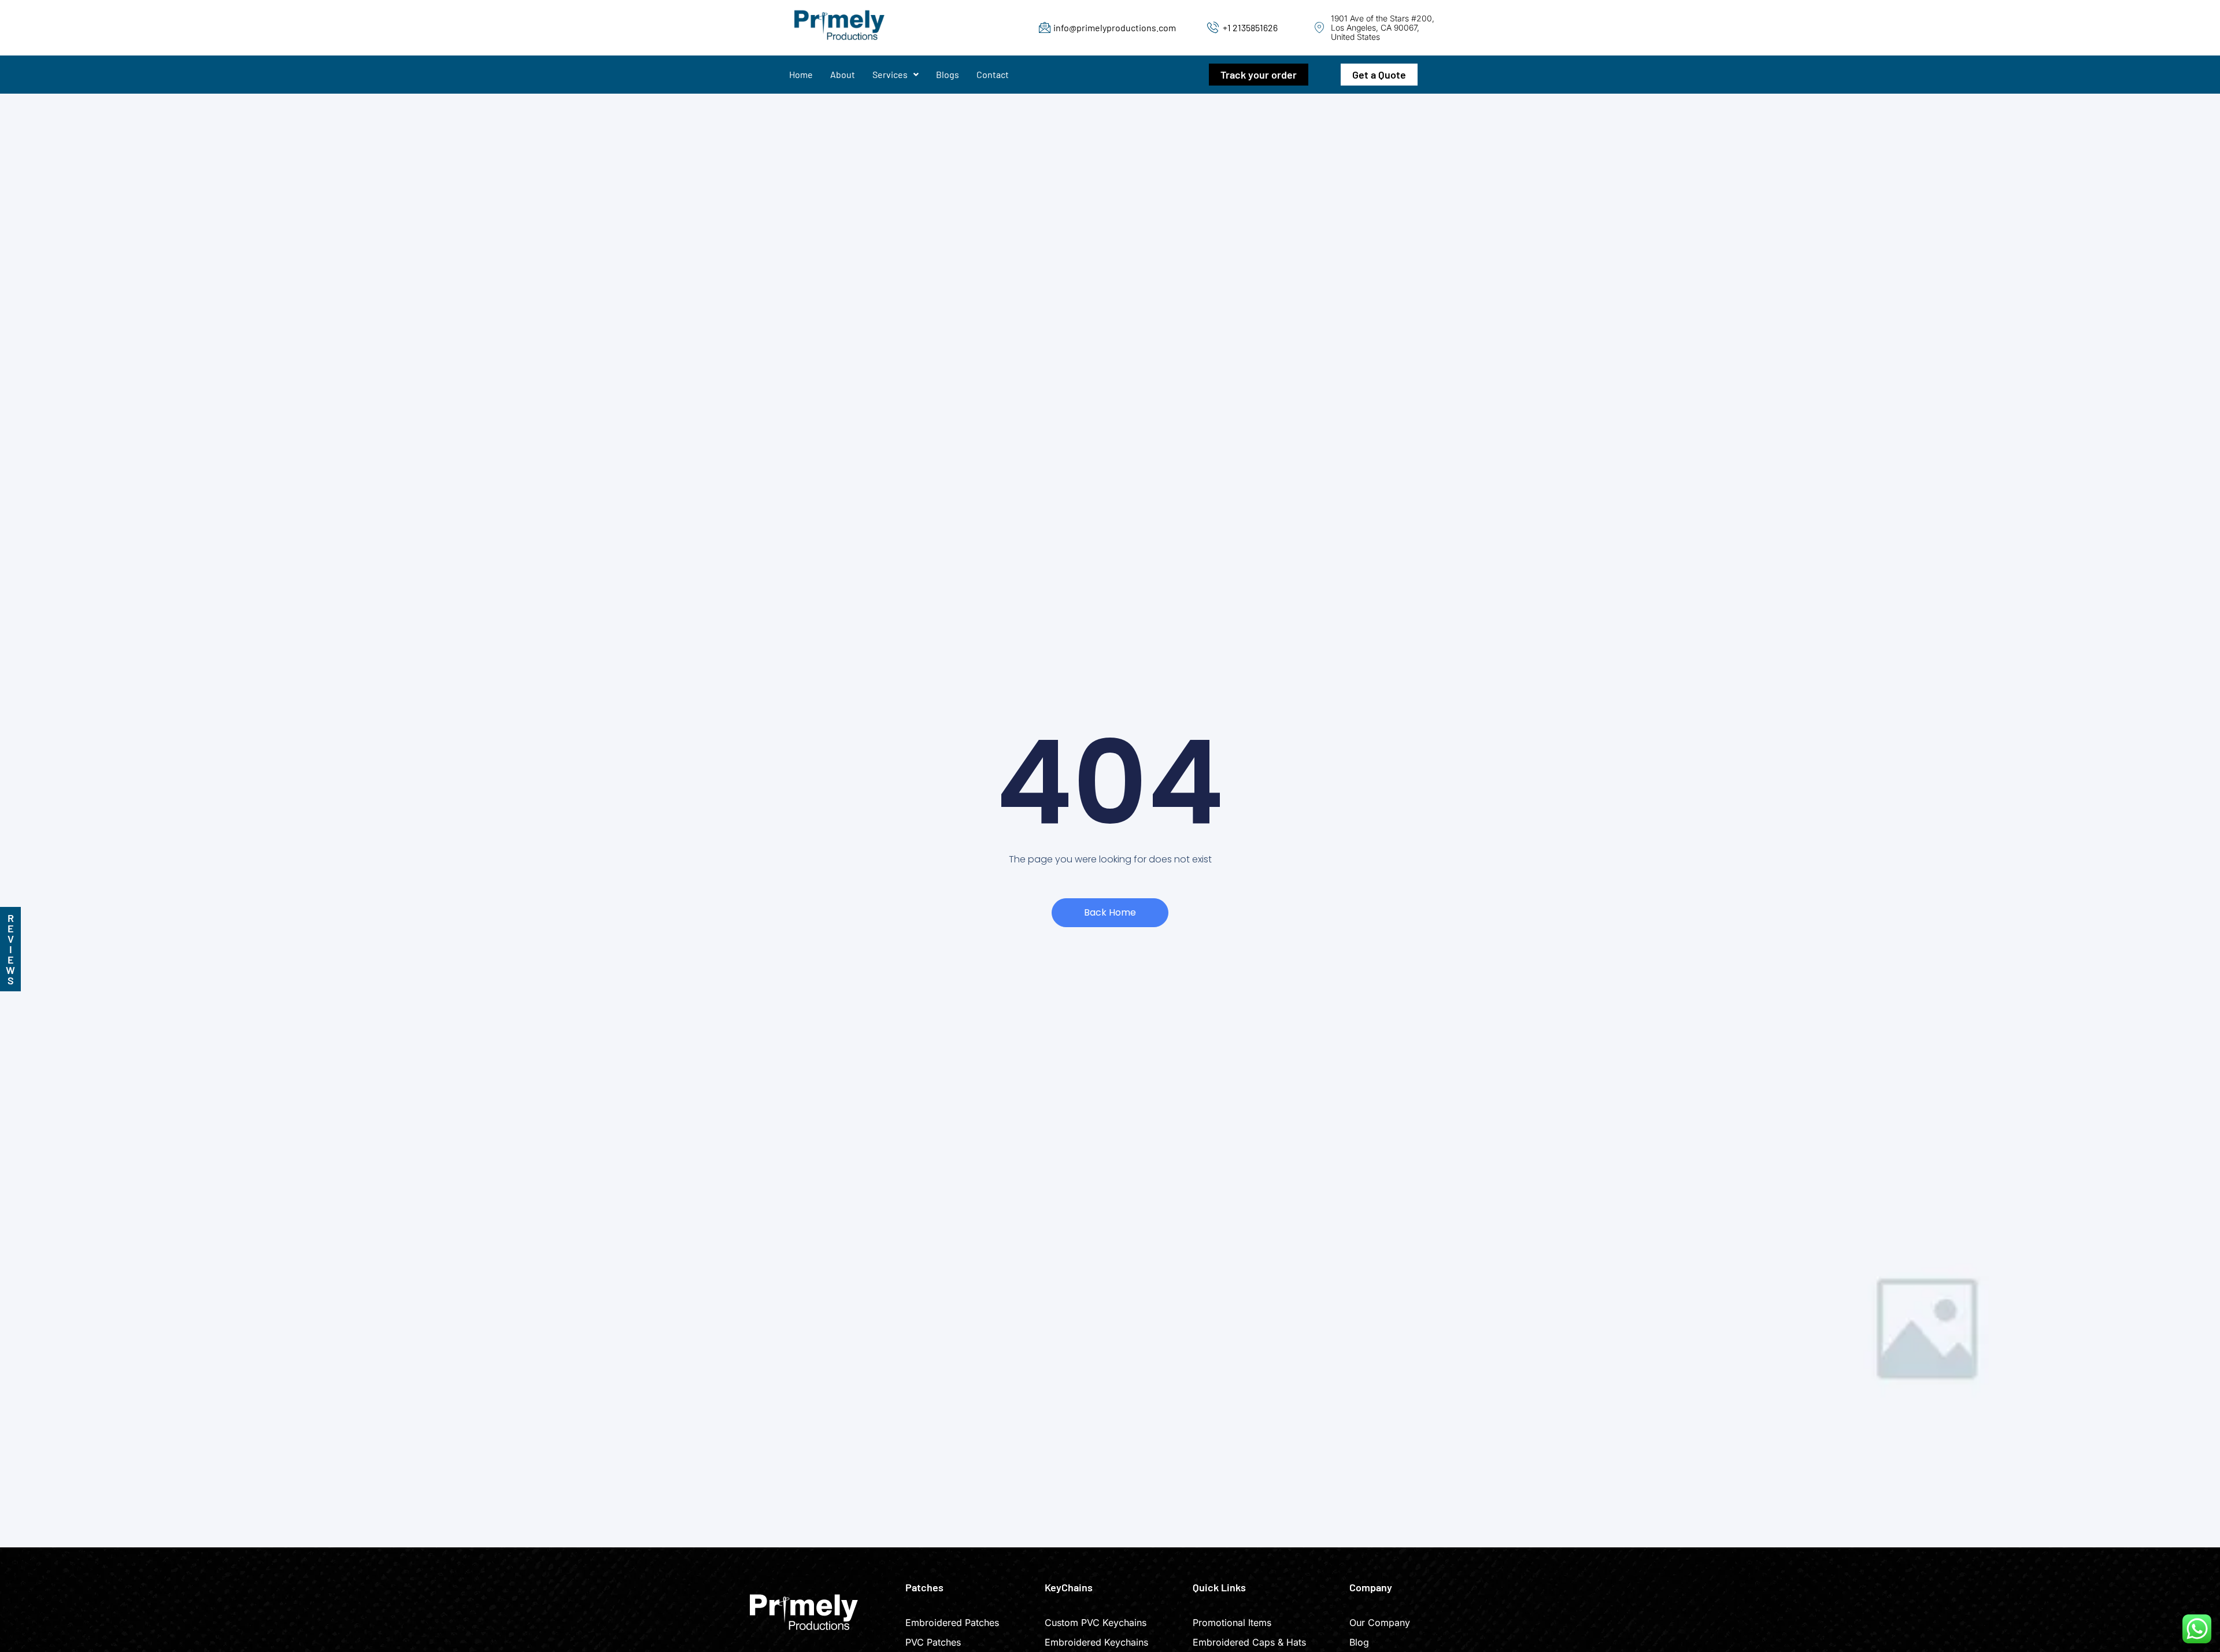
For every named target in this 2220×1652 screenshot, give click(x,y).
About (843, 74)
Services (890, 74)
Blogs (948, 74)
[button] (896, 75)
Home (801, 74)
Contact (993, 74)
